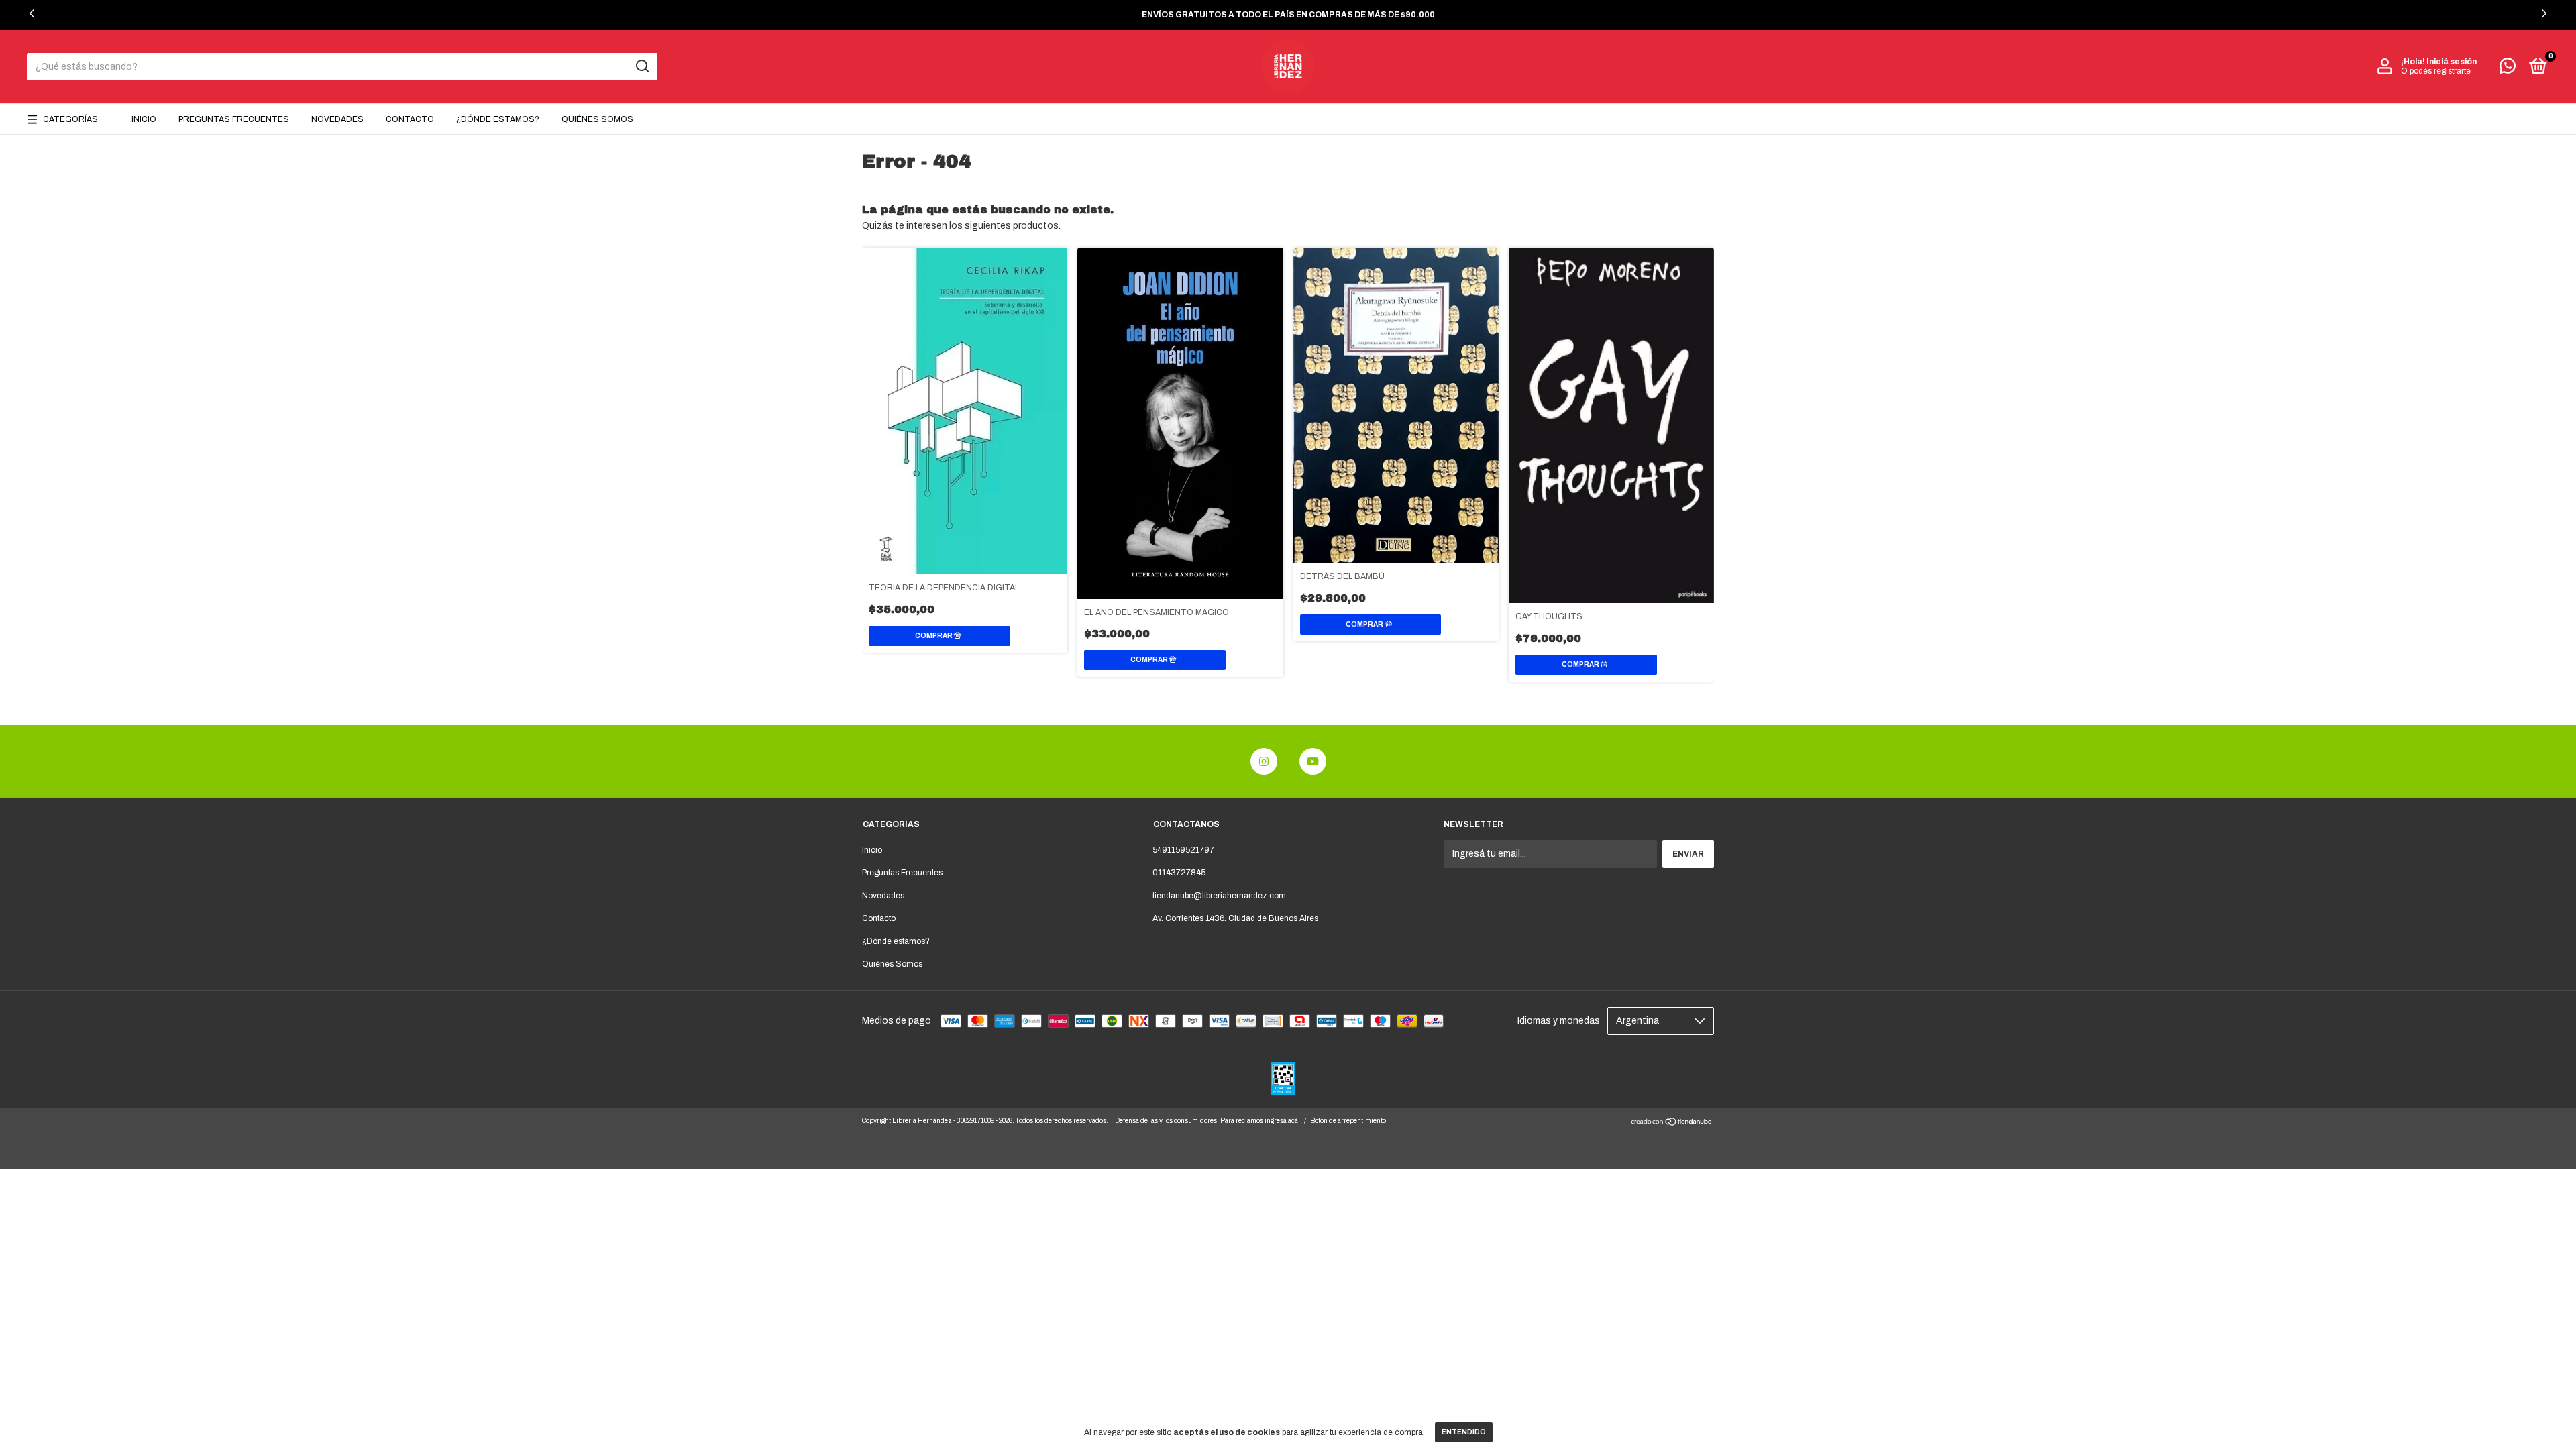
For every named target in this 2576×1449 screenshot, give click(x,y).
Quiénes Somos (597, 119)
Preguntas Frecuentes (234, 119)
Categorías (70, 119)
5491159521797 (1183, 850)
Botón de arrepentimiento (1348, 1121)
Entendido (1464, 1432)
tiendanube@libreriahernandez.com (1219, 896)
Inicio (144, 119)
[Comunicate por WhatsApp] (2508, 69)
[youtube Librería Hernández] (1313, 761)
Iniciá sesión (2452, 62)
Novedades (337, 119)
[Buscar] (642, 66)
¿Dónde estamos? (498, 119)
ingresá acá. (1282, 1121)
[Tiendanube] (1672, 1123)
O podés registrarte (2436, 71)
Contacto (410, 119)
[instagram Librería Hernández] (1264, 761)
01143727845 (1179, 873)
